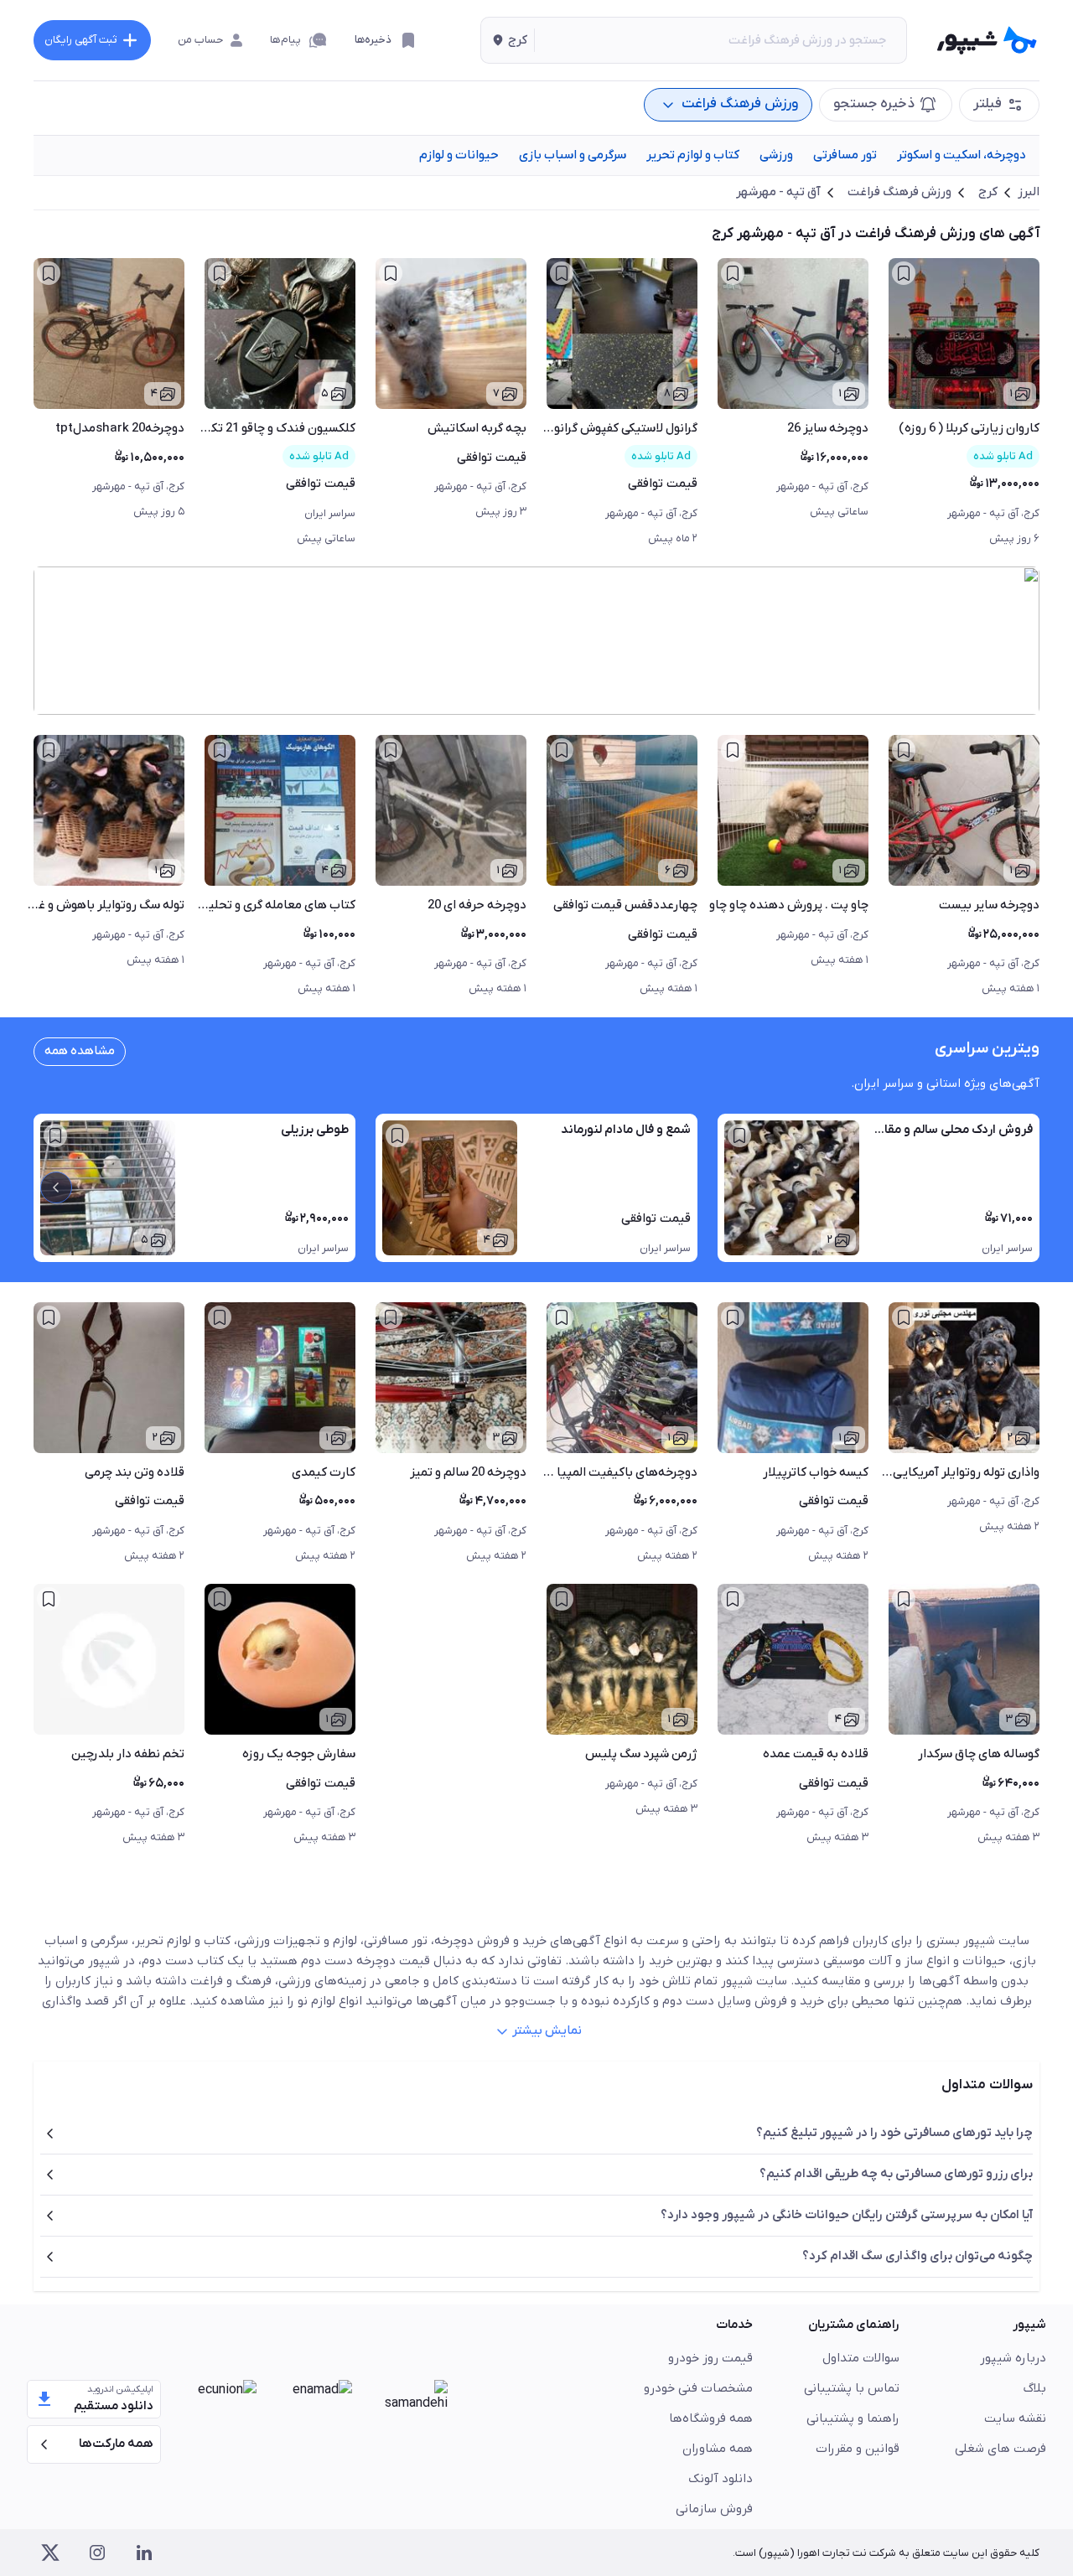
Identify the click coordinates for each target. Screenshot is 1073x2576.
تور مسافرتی (845, 155)
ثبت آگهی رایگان (80, 40)
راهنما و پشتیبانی (853, 2418)
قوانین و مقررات (858, 2449)
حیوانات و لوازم (459, 155)
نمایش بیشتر (547, 2030)
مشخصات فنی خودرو (698, 2388)
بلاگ (1035, 2388)
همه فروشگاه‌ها (711, 2418)
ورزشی (776, 155)
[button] (508, 40)
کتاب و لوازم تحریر (693, 155)
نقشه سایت (1015, 2418)
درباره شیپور (1013, 2358)
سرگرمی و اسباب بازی (573, 155)
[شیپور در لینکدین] (144, 2553)
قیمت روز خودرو (710, 2358)
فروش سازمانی (714, 2509)
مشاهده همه (80, 1051)
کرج (988, 192)
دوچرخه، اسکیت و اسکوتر (962, 155)
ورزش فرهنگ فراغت (899, 192)
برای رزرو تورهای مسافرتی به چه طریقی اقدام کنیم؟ (896, 2174)
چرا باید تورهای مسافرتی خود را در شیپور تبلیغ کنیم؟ (894, 2133)
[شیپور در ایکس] (50, 2553)
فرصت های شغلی (1000, 2449)
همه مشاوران (718, 2449)
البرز (1029, 192)
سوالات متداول (861, 2358)
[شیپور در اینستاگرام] (97, 2553)
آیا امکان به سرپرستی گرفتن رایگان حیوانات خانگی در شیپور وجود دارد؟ (847, 2215)
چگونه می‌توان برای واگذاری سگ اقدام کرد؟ (917, 2256)
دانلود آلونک (721, 2479)
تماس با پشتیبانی (852, 2388)
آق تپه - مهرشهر (778, 192)
